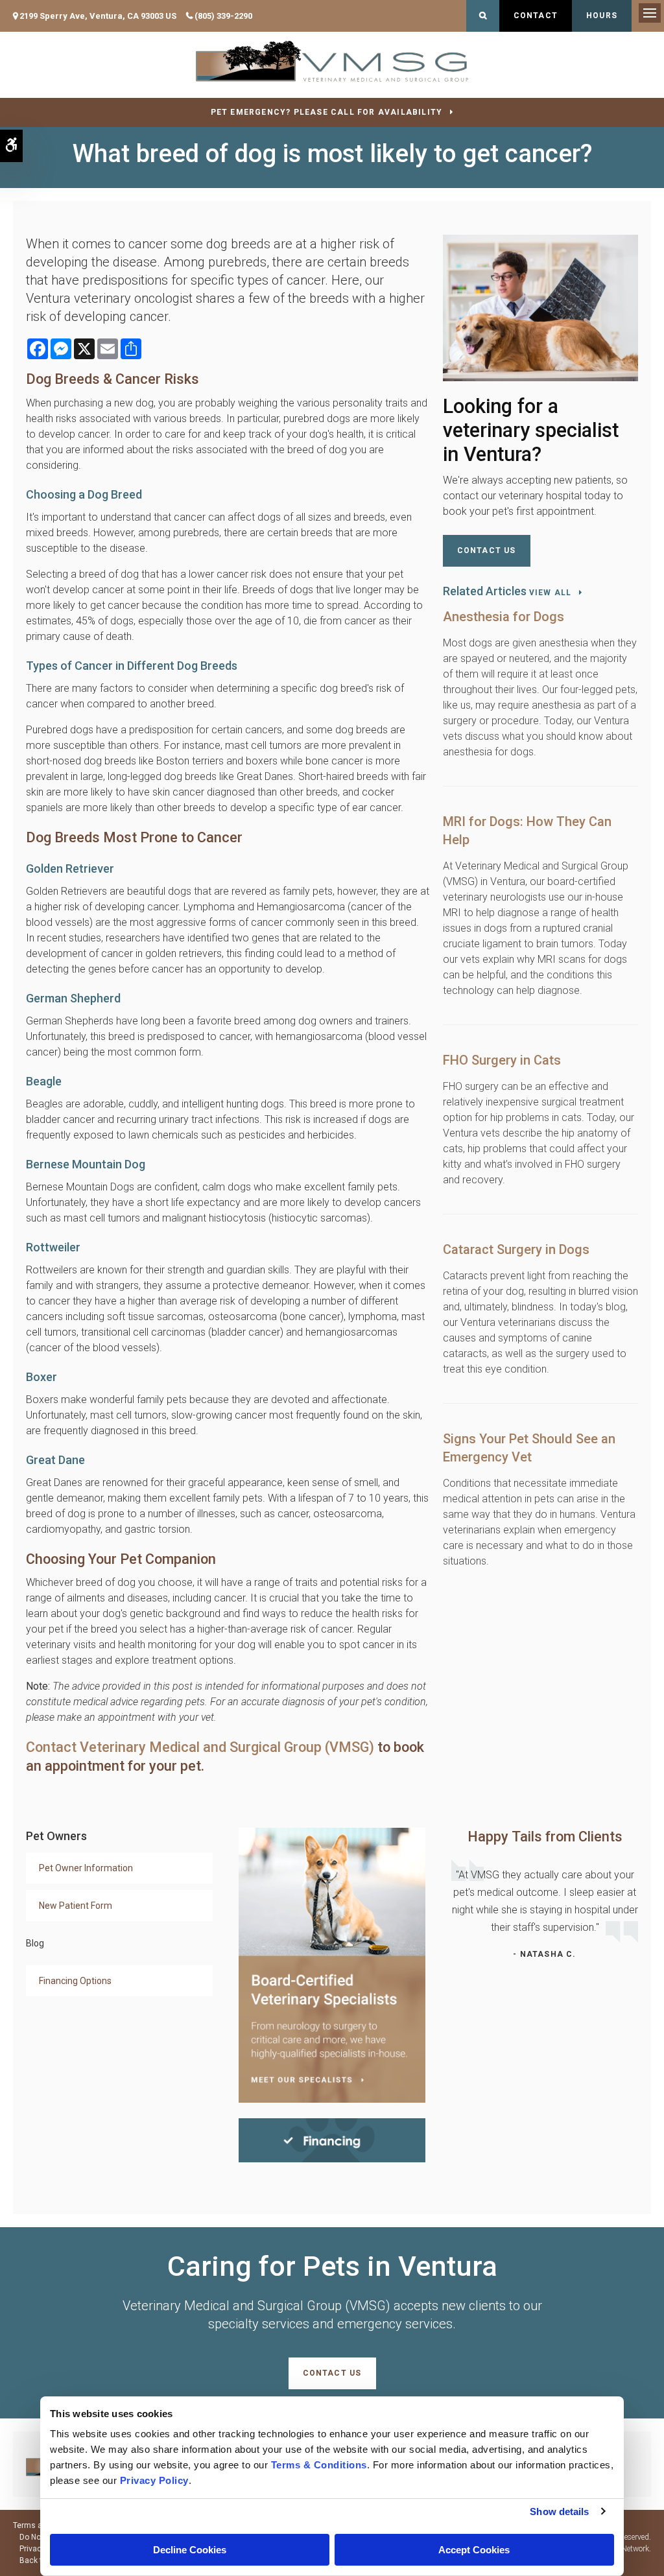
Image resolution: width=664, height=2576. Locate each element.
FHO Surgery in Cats (502, 1060)
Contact (536, 16)
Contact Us (487, 550)
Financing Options (75, 1981)
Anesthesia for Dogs (504, 617)
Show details (559, 2511)
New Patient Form (76, 1906)
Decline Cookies (190, 2550)
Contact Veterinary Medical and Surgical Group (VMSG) (200, 1747)
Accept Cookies (474, 2550)
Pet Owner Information (86, 1868)
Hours (602, 16)
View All (551, 593)
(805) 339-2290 (223, 16)
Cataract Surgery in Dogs (516, 1249)
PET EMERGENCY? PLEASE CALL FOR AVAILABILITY (327, 112)
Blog (35, 1943)
